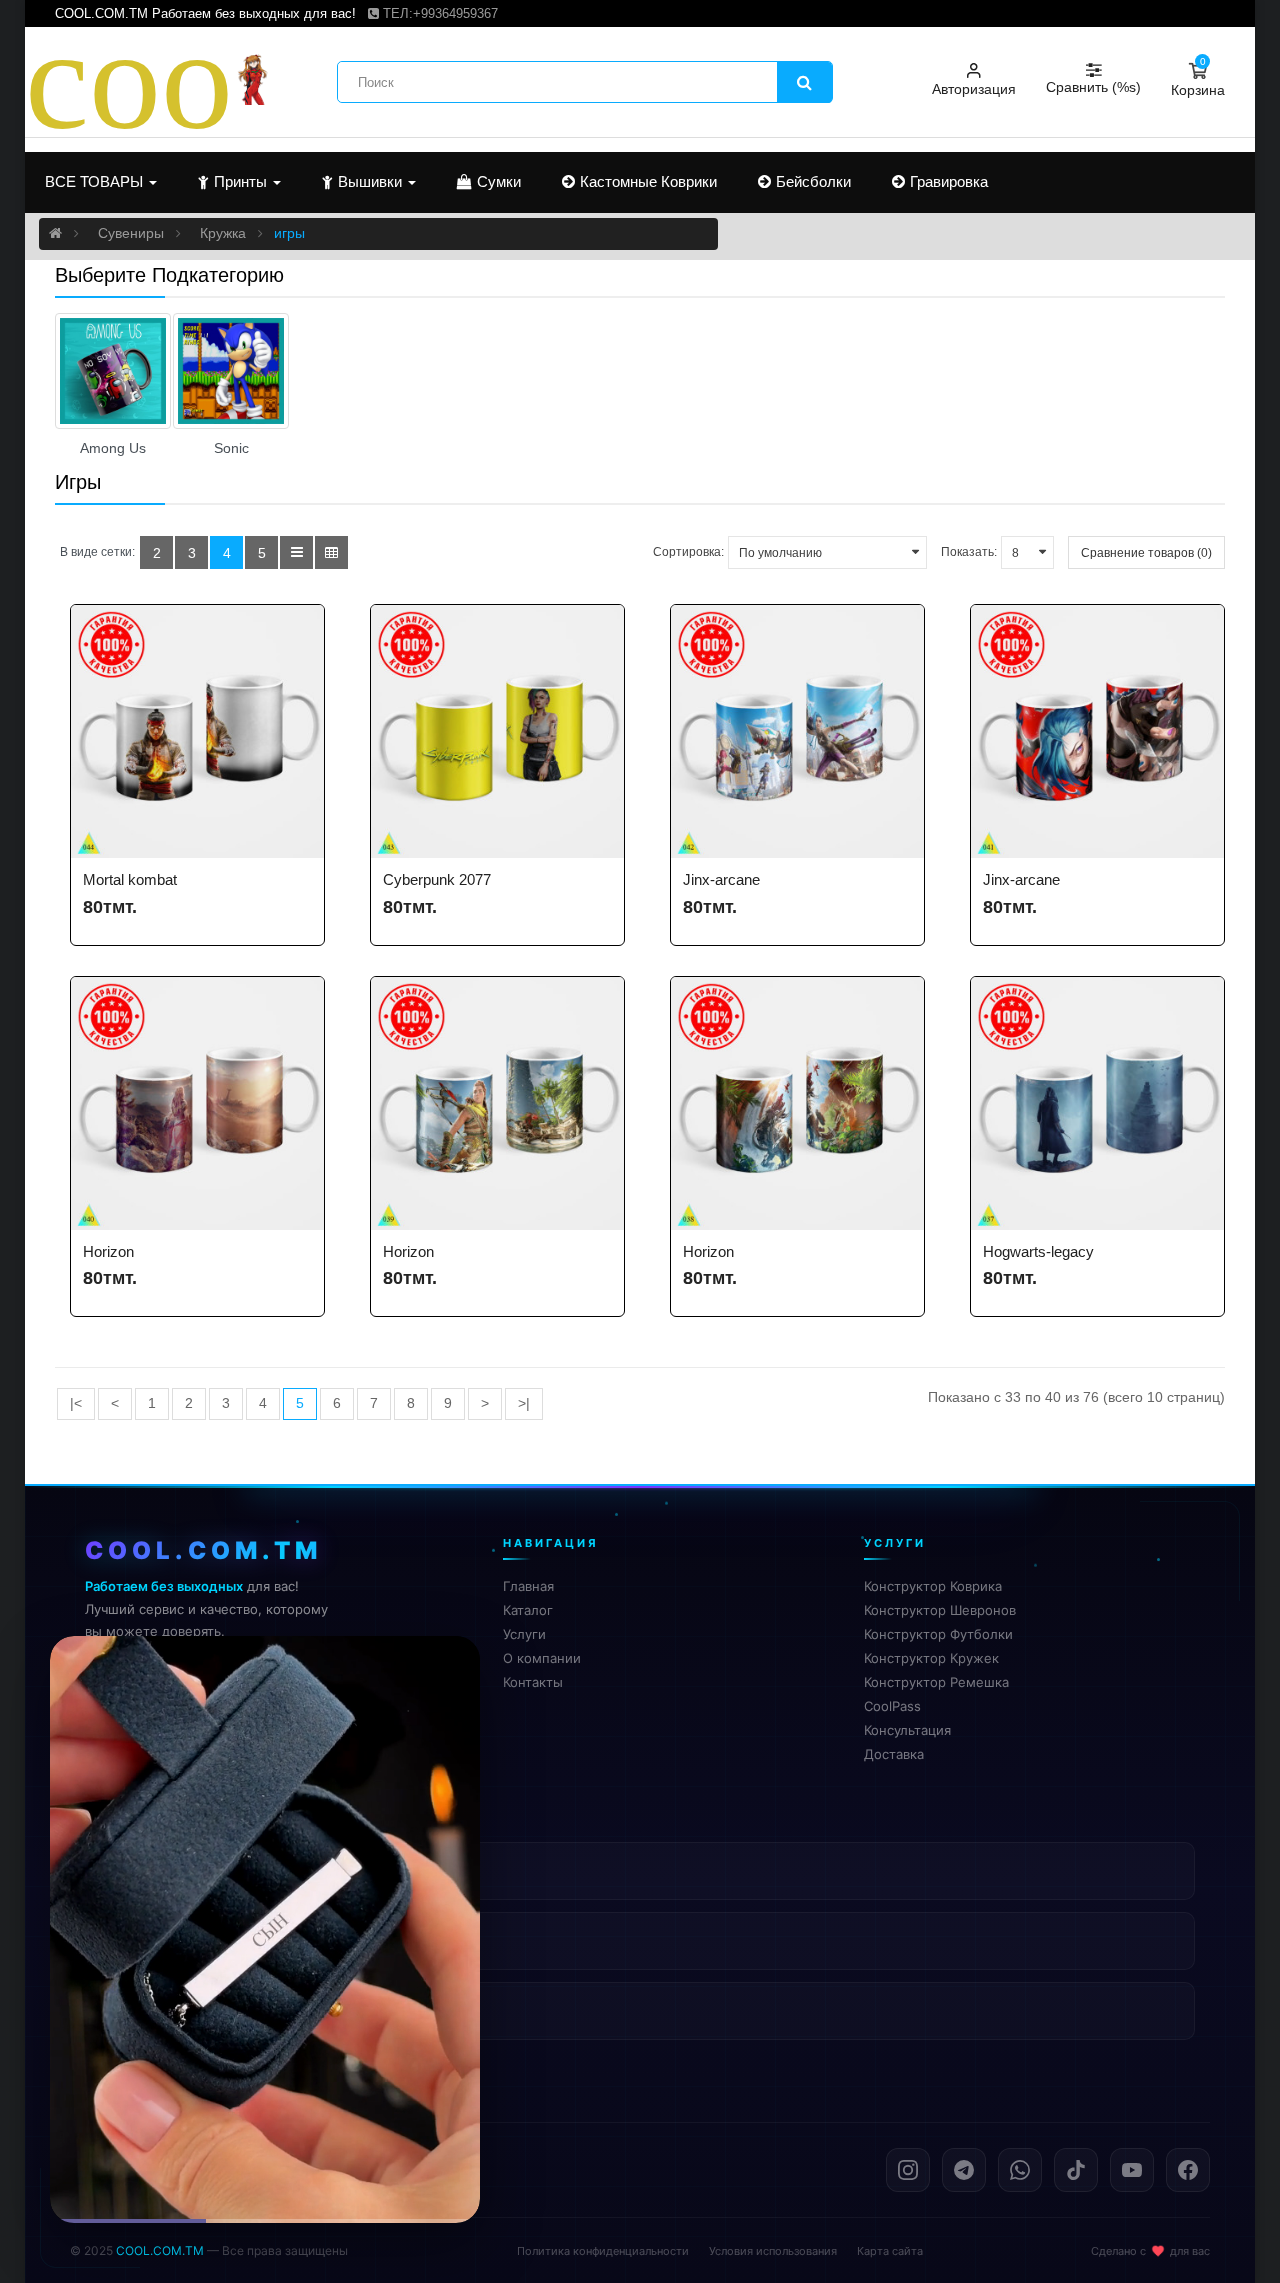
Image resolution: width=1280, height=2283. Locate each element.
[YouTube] (1132, 2170)
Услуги (524, 1634)
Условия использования (773, 2251)
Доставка (894, 1754)
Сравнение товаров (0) (1146, 553)
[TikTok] (1076, 2170)
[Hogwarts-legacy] (1097, 1103)
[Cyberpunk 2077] (497, 731)
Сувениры (131, 233)
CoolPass (892, 1706)
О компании (542, 1658)
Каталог (528, 1610)
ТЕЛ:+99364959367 (438, 13)
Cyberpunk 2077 (437, 879)
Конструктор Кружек (931, 1658)
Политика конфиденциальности (603, 2251)
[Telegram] (964, 2170)
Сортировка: (688, 552)
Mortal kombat (130, 879)
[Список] (296, 552)
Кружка (223, 233)
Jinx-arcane (721, 879)
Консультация (907, 1730)
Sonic (231, 448)
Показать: (969, 552)
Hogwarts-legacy (1038, 1251)
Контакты (533, 1682)
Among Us (113, 448)
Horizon (108, 1251)
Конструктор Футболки (938, 1634)
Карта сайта (890, 2251)
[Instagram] (908, 2170)
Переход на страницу (265, 2177)
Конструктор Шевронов (940, 1610)
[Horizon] (197, 1103)
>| (524, 1403)
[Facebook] (1188, 2170)
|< (76, 1403)
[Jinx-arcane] (797, 731)
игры (289, 233)
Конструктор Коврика (933, 1586)
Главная (528, 1586)
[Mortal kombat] (197, 731)
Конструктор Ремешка (936, 1682)
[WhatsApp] (1020, 2170)
